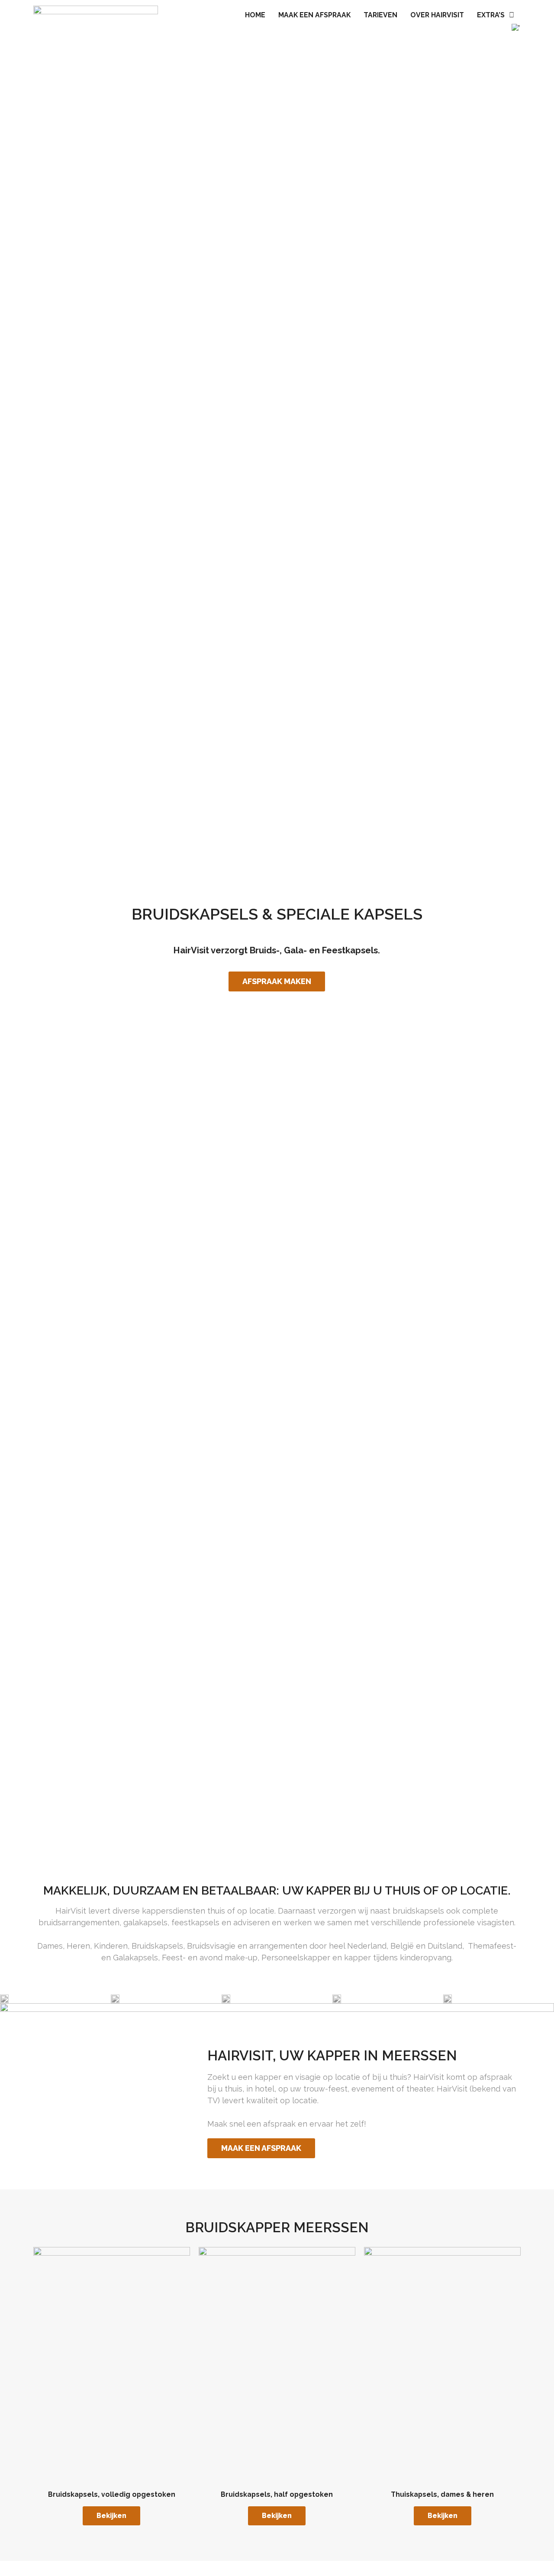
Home (255, 15)
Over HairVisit (437, 15)
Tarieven (380, 15)
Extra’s (491, 15)
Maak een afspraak (314, 15)
